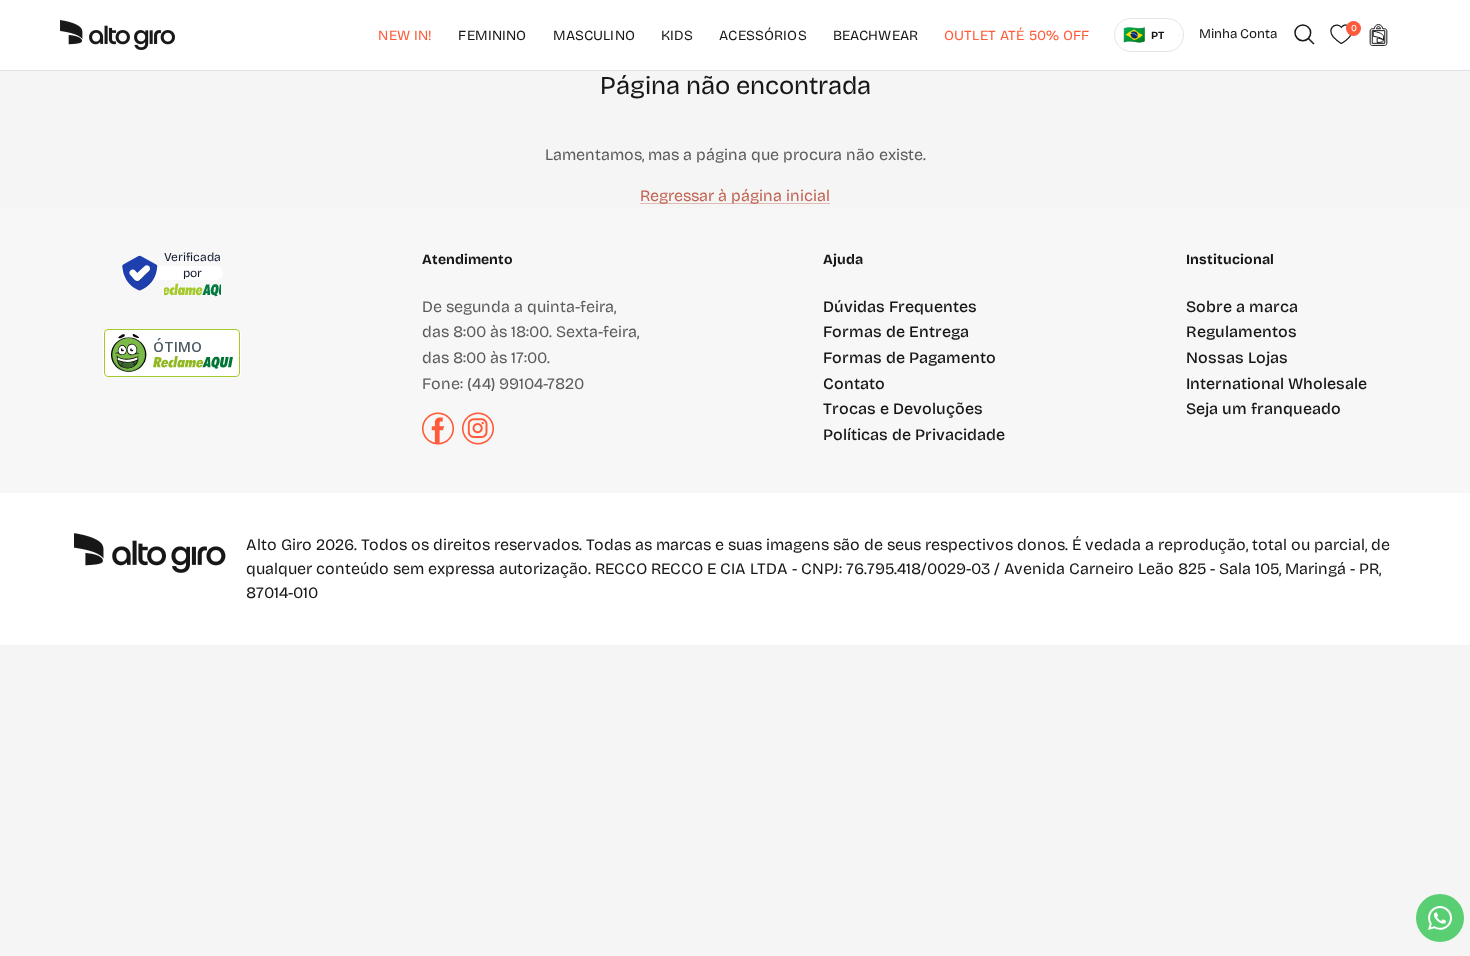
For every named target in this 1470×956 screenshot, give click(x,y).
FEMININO (492, 35)
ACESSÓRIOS (762, 35)
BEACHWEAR (875, 35)
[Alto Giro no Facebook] (438, 439)
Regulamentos (1241, 331)
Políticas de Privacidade (914, 434)
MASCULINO (594, 35)
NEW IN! (405, 35)
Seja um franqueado (1263, 408)
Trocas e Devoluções (903, 408)
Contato (854, 383)
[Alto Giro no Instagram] (478, 439)
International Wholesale (1276, 383)
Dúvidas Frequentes (900, 306)
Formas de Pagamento (909, 357)
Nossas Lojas (1237, 357)
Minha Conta (1238, 34)
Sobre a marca (1242, 306)
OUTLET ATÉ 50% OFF (1017, 35)
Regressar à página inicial (735, 195)
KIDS (677, 35)
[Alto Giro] (117, 35)
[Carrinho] (1378, 35)
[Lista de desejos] (1341, 35)
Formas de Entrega (896, 331)
